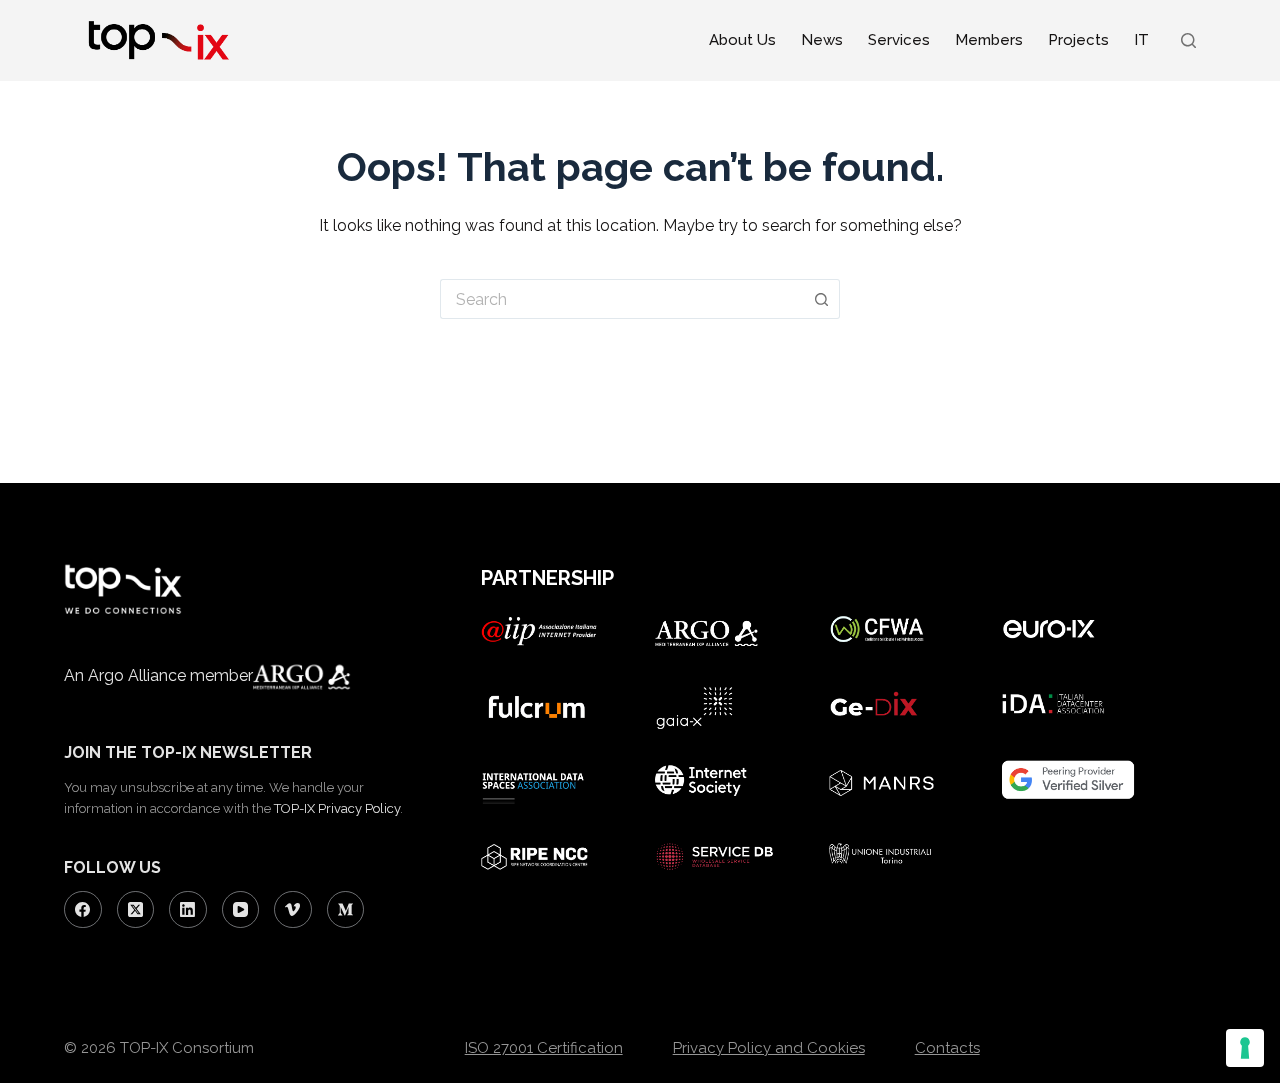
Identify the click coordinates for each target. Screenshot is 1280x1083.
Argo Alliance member (170, 675)
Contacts (947, 1048)
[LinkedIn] (188, 910)
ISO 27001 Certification (544, 1048)
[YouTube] (241, 910)
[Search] (1188, 40)
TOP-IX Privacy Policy (337, 808)
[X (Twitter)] (136, 910)
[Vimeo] (293, 910)
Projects (1078, 40)
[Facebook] (83, 910)
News (822, 40)
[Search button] (822, 299)
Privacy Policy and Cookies (769, 1048)
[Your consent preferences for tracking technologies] (1245, 1048)
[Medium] (346, 910)
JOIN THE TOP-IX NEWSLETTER (188, 752)
